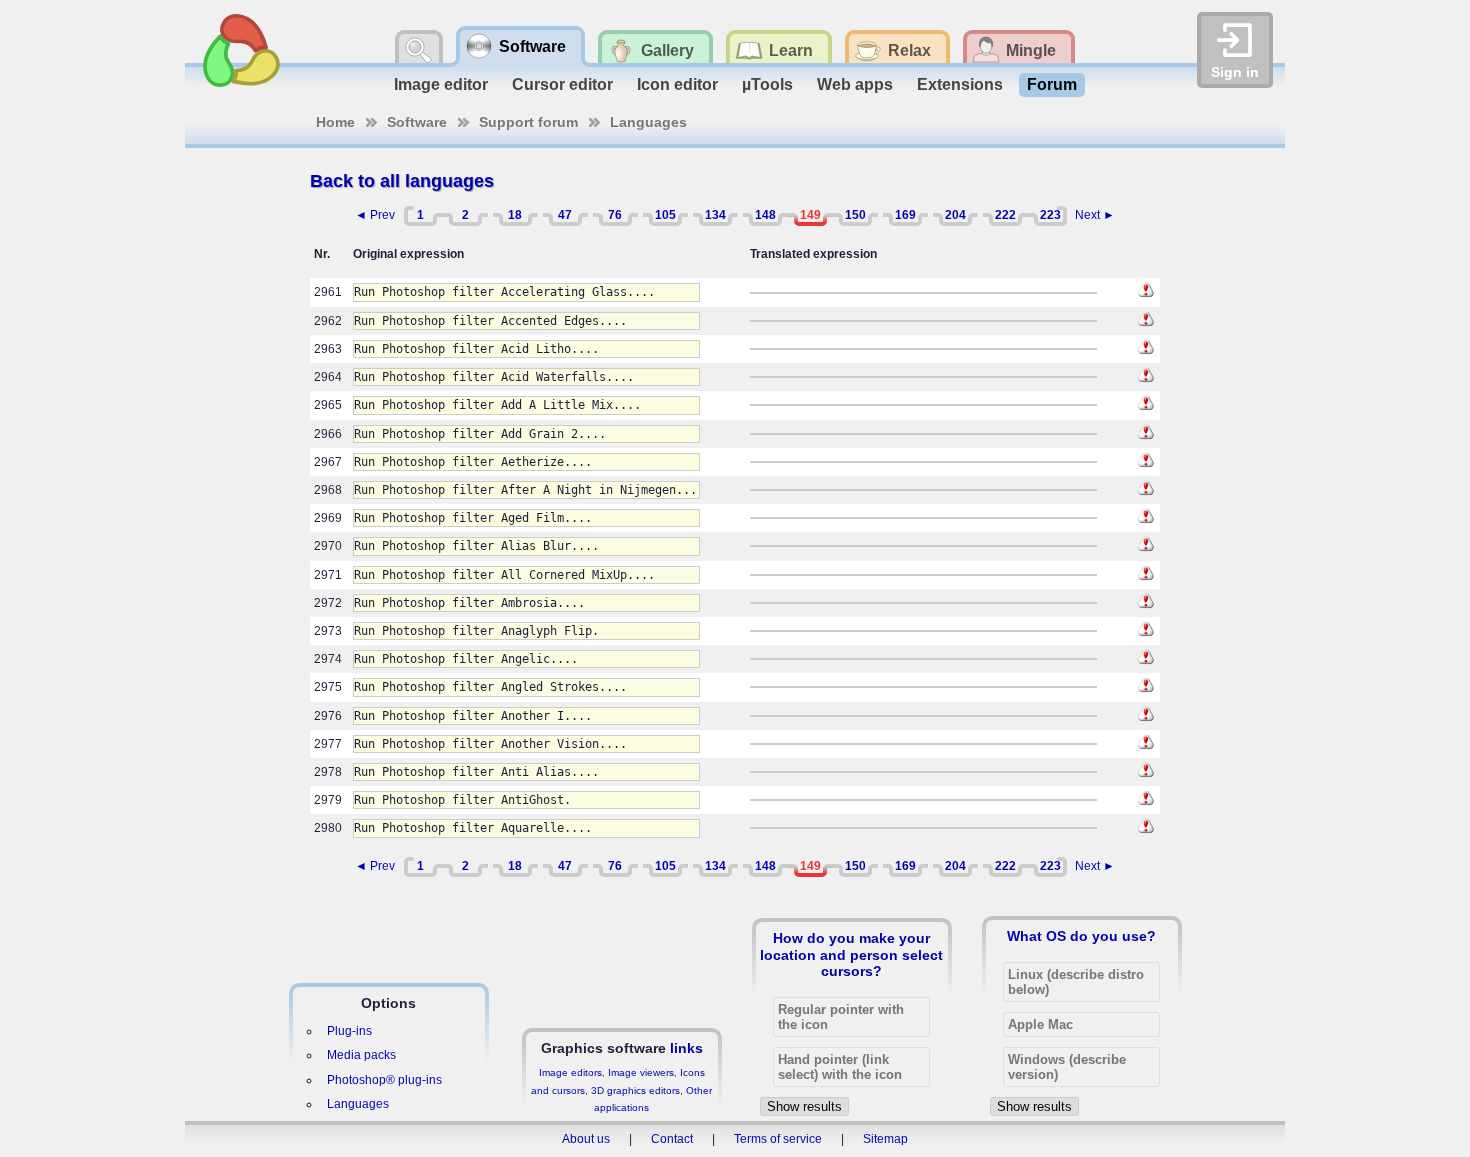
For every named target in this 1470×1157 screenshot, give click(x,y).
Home (335, 122)
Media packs (361, 1055)
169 (905, 215)
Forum (1052, 84)
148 (765, 215)
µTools (767, 84)
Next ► (1095, 215)
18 (515, 215)
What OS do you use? (1081, 936)
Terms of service (778, 1139)
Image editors (570, 1072)
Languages (648, 122)
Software (417, 122)
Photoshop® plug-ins (384, 1080)
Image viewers (641, 1072)
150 (855, 215)
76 (615, 215)
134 (715, 215)
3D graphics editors (635, 1090)
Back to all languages (402, 181)
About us (586, 1139)
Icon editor (677, 84)
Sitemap (885, 1139)
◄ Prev (375, 215)
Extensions (960, 84)
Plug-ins (349, 1031)
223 (1050, 215)
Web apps (855, 84)
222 (1005, 215)
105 (665, 215)
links (686, 1048)
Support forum (528, 122)
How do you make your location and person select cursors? (851, 954)
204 (955, 215)
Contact (672, 1139)
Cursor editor (562, 84)
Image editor (441, 84)
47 (565, 215)
